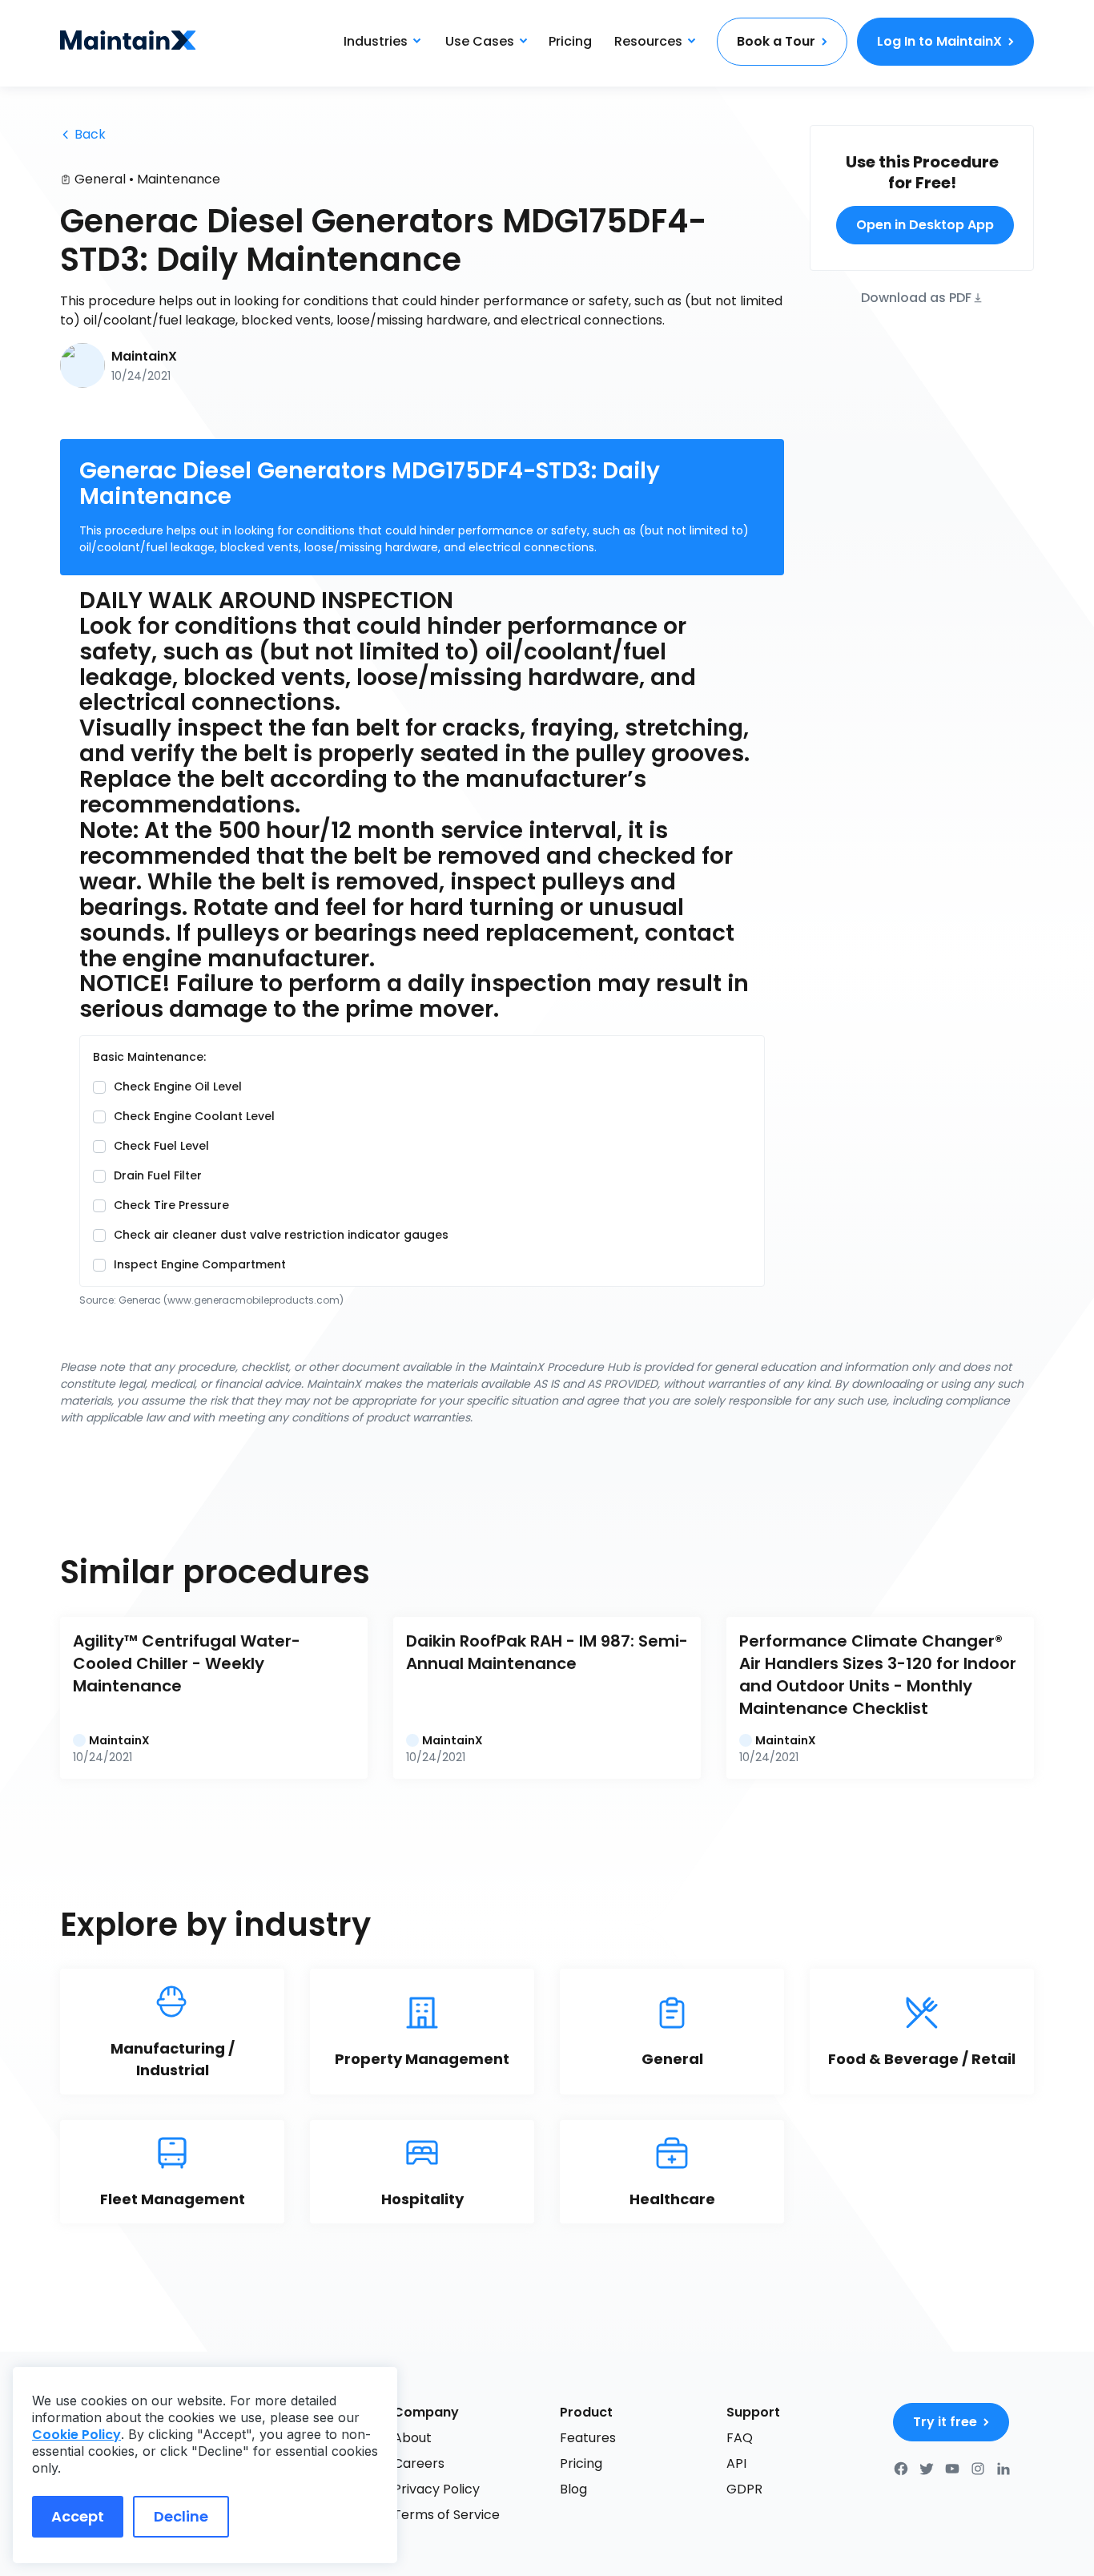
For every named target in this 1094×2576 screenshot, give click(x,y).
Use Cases (480, 41)
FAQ (740, 2438)
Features (588, 2438)
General (100, 179)
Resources (648, 41)
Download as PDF (916, 297)
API (736, 2463)
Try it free (945, 2422)
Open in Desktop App (925, 225)
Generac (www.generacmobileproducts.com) (231, 1300)
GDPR (744, 2489)
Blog (573, 2489)
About (412, 2438)
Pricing (570, 41)
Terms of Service (446, 2515)
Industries (376, 41)
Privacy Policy (436, 2489)
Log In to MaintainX (939, 41)
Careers (419, 2463)
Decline (181, 2516)
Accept (78, 2516)
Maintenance (179, 179)
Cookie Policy (76, 2435)
